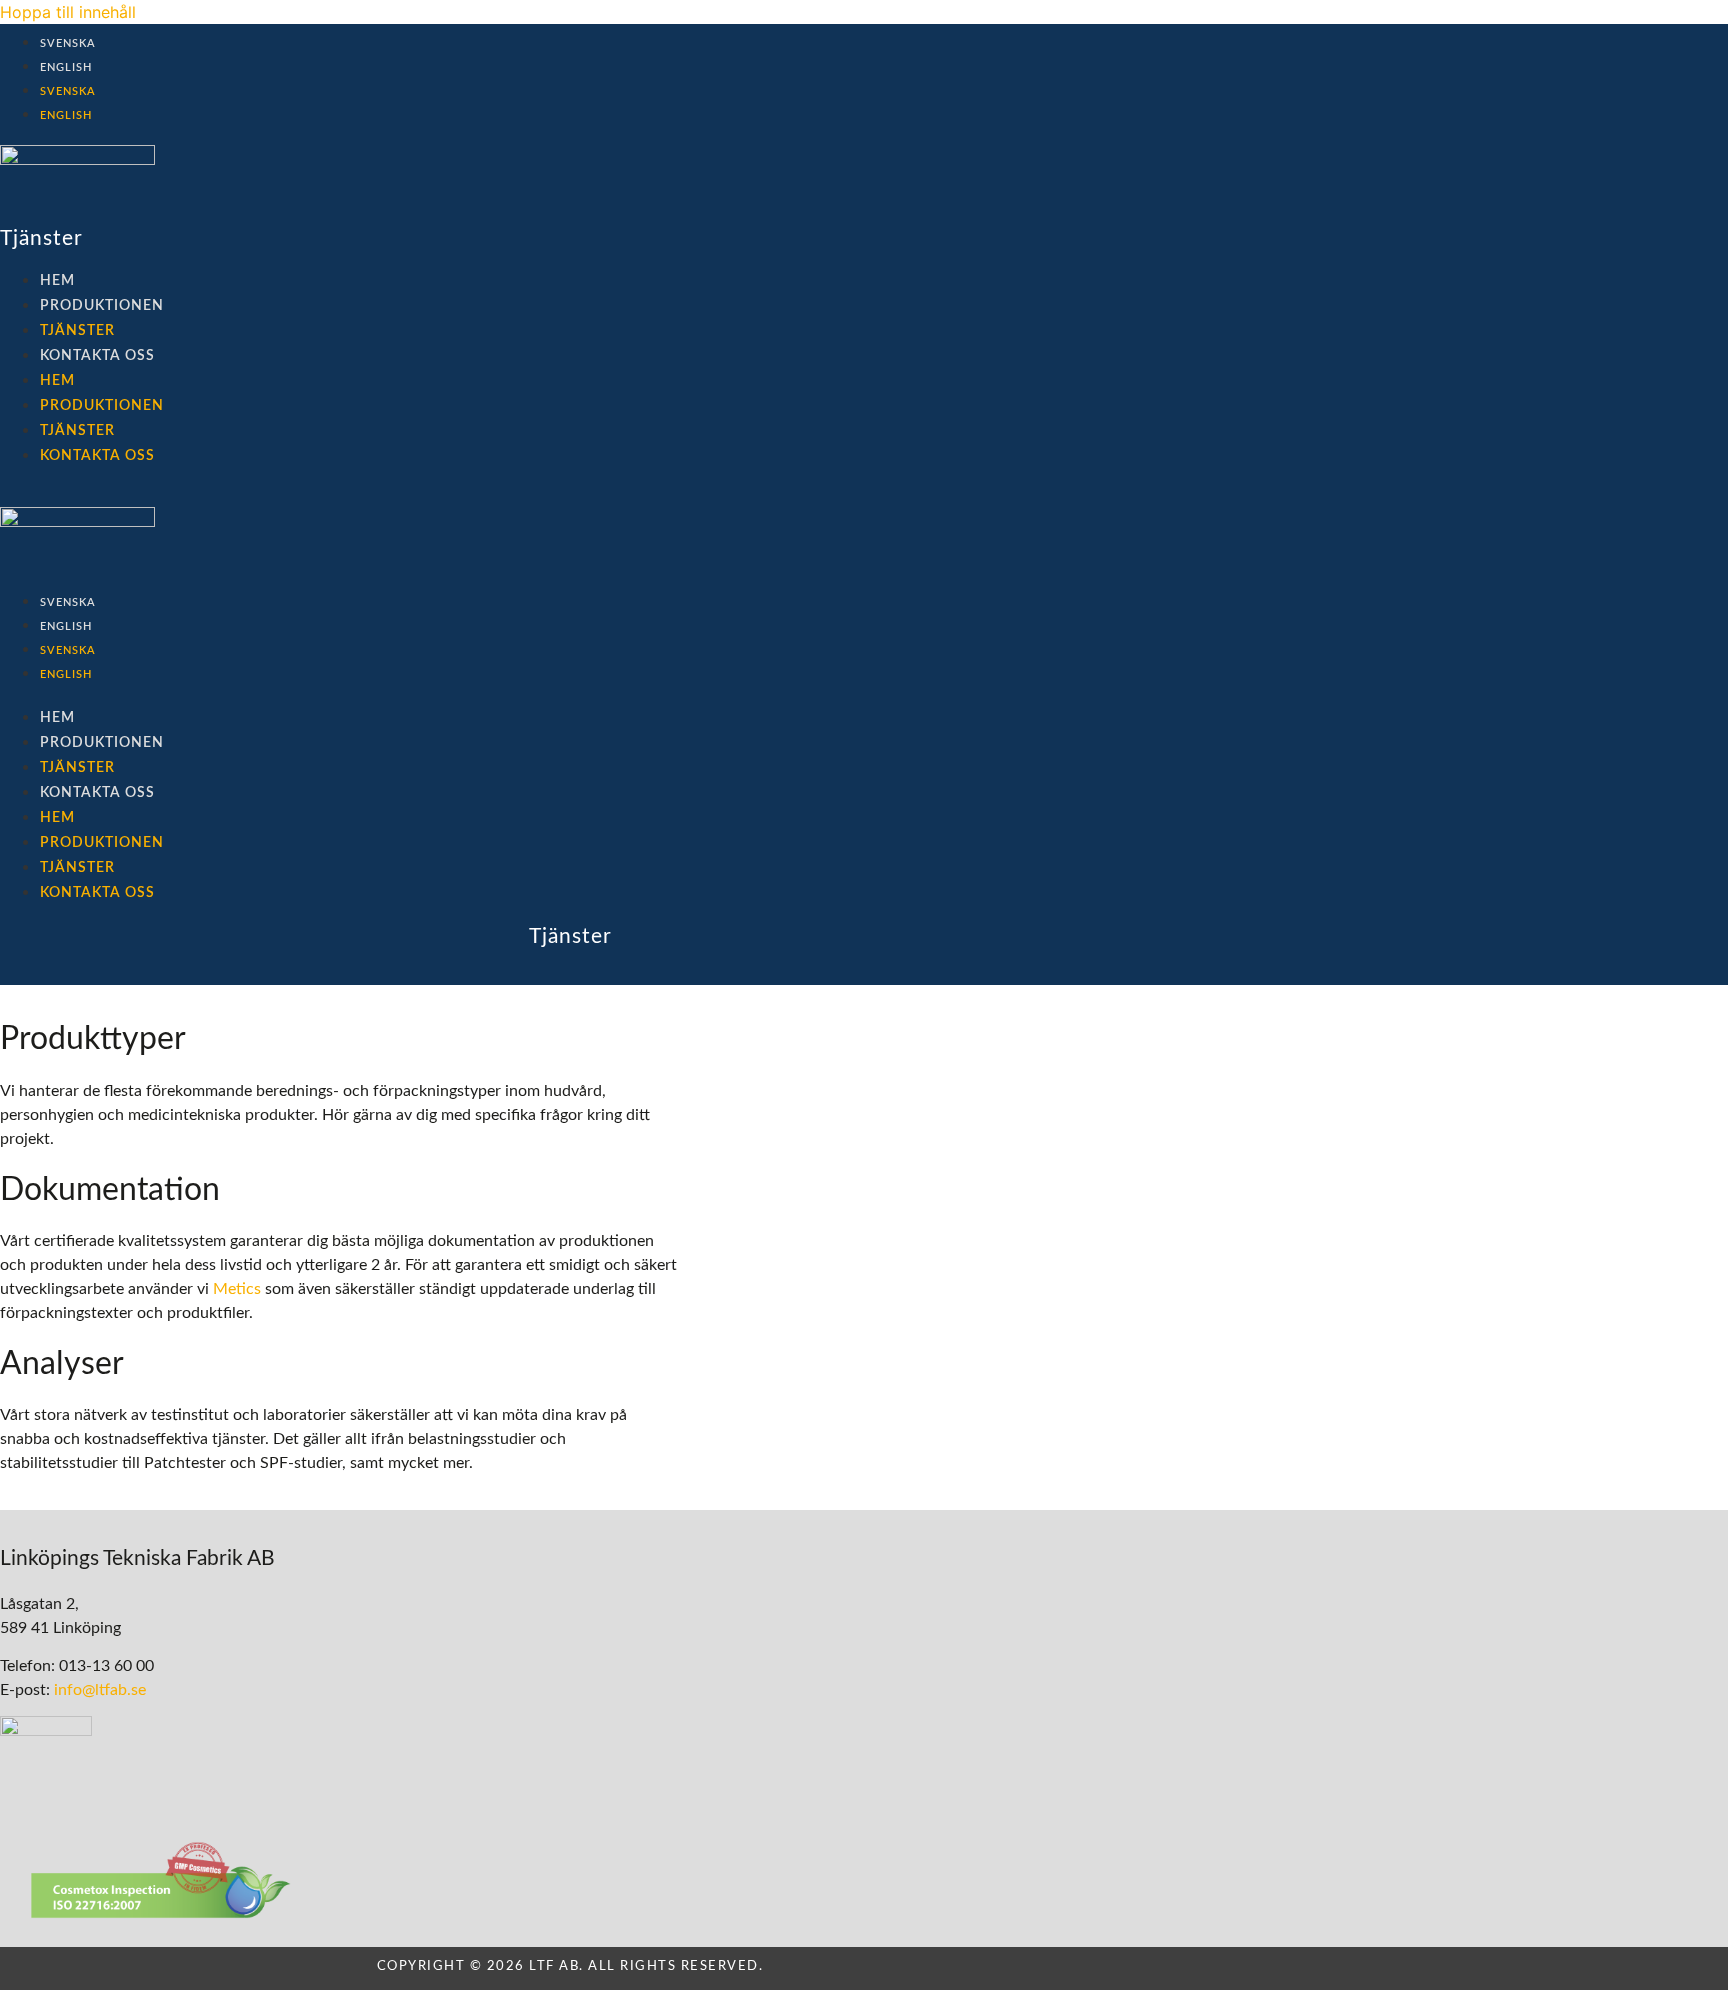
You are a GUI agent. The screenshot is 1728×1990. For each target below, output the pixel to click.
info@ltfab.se (100, 1690)
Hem (57, 281)
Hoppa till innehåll (68, 12)
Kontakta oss (97, 356)
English (66, 67)
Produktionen (102, 306)
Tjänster (77, 331)
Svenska (68, 43)
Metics (237, 1289)
